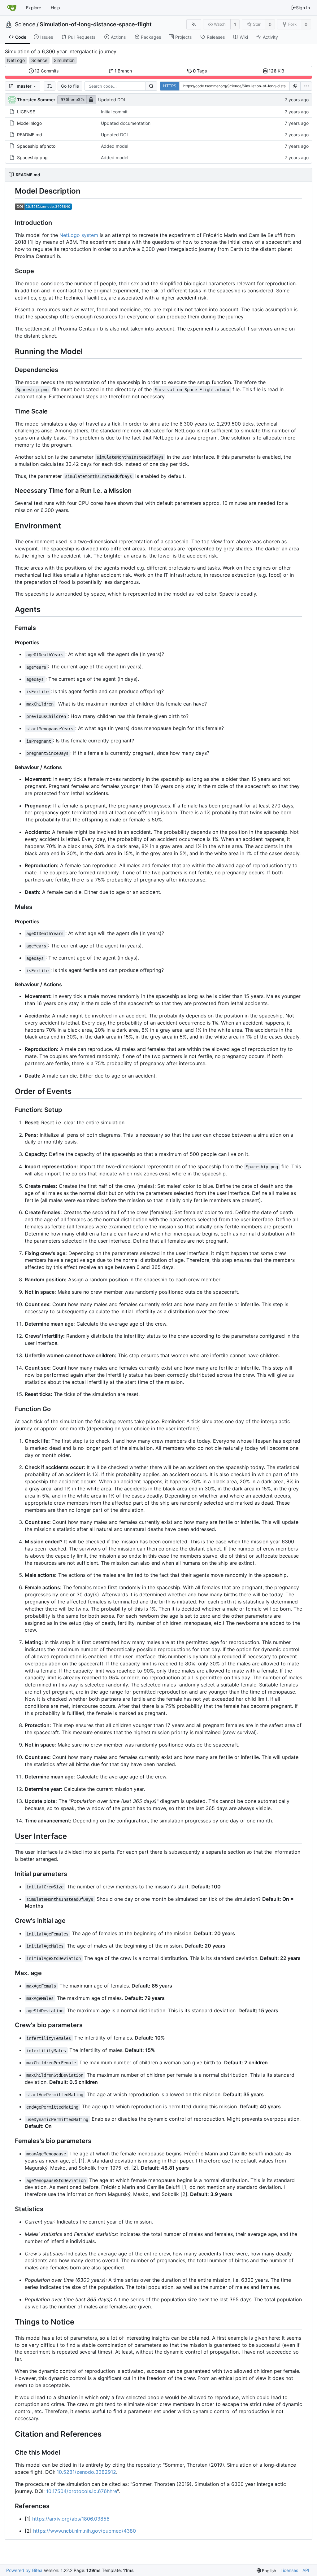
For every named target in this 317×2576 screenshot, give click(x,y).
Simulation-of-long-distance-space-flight (96, 24)
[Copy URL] (295, 86)
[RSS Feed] (194, 24)
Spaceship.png (32, 157)
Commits (47, 71)
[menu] (306, 86)
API (306, 2570)
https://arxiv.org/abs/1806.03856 (71, 2519)
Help (55, 8)
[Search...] (151, 86)
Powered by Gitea (24, 2570)
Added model (115, 146)
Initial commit (114, 112)
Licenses (289, 2570)
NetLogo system (79, 235)
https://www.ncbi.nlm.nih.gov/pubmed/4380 (85, 2531)
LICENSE (26, 112)
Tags (200, 71)
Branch (123, 71)
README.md (30, 135)
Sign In (303, 8)
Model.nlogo (29, 123)
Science (25, 24)
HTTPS (170, 86)
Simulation (64, 60)
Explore (34, 8)
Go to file (70, 86)
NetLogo (16, 60)
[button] (50, 86)
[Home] (12, 8)
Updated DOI (112, 100)
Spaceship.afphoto (36, 146)
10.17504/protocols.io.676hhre (82, 2491)
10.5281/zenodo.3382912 (86, 2472)
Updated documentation (126, 123)
